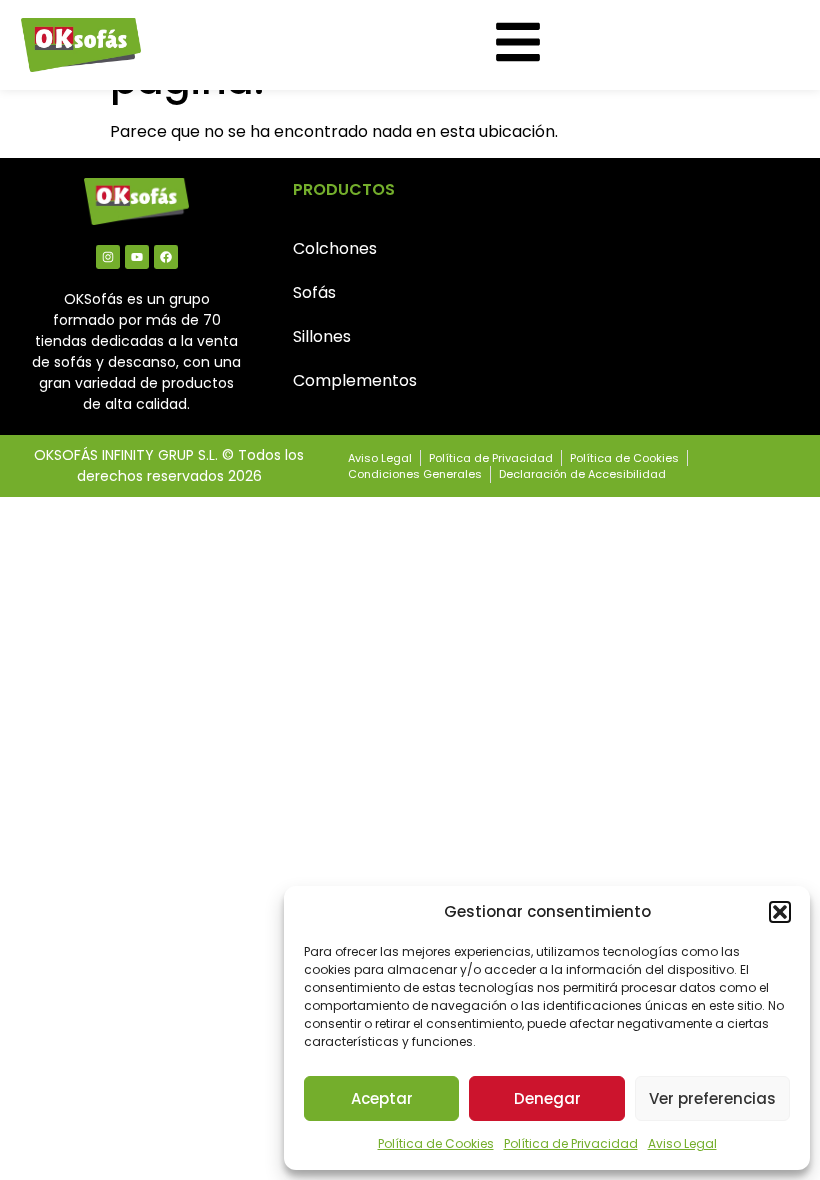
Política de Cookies (436, 1143)
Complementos (355, 380)
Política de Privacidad (571, 1143)
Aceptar (382, 1098)
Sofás (314, 292)
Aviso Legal (682, 1143)
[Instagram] (108, 257)
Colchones (335, 248)
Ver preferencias (712, 1098)
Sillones (322, 336)
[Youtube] (137, 257)
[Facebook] (166, 257)
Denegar (547, 1098)
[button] (780, 912)
